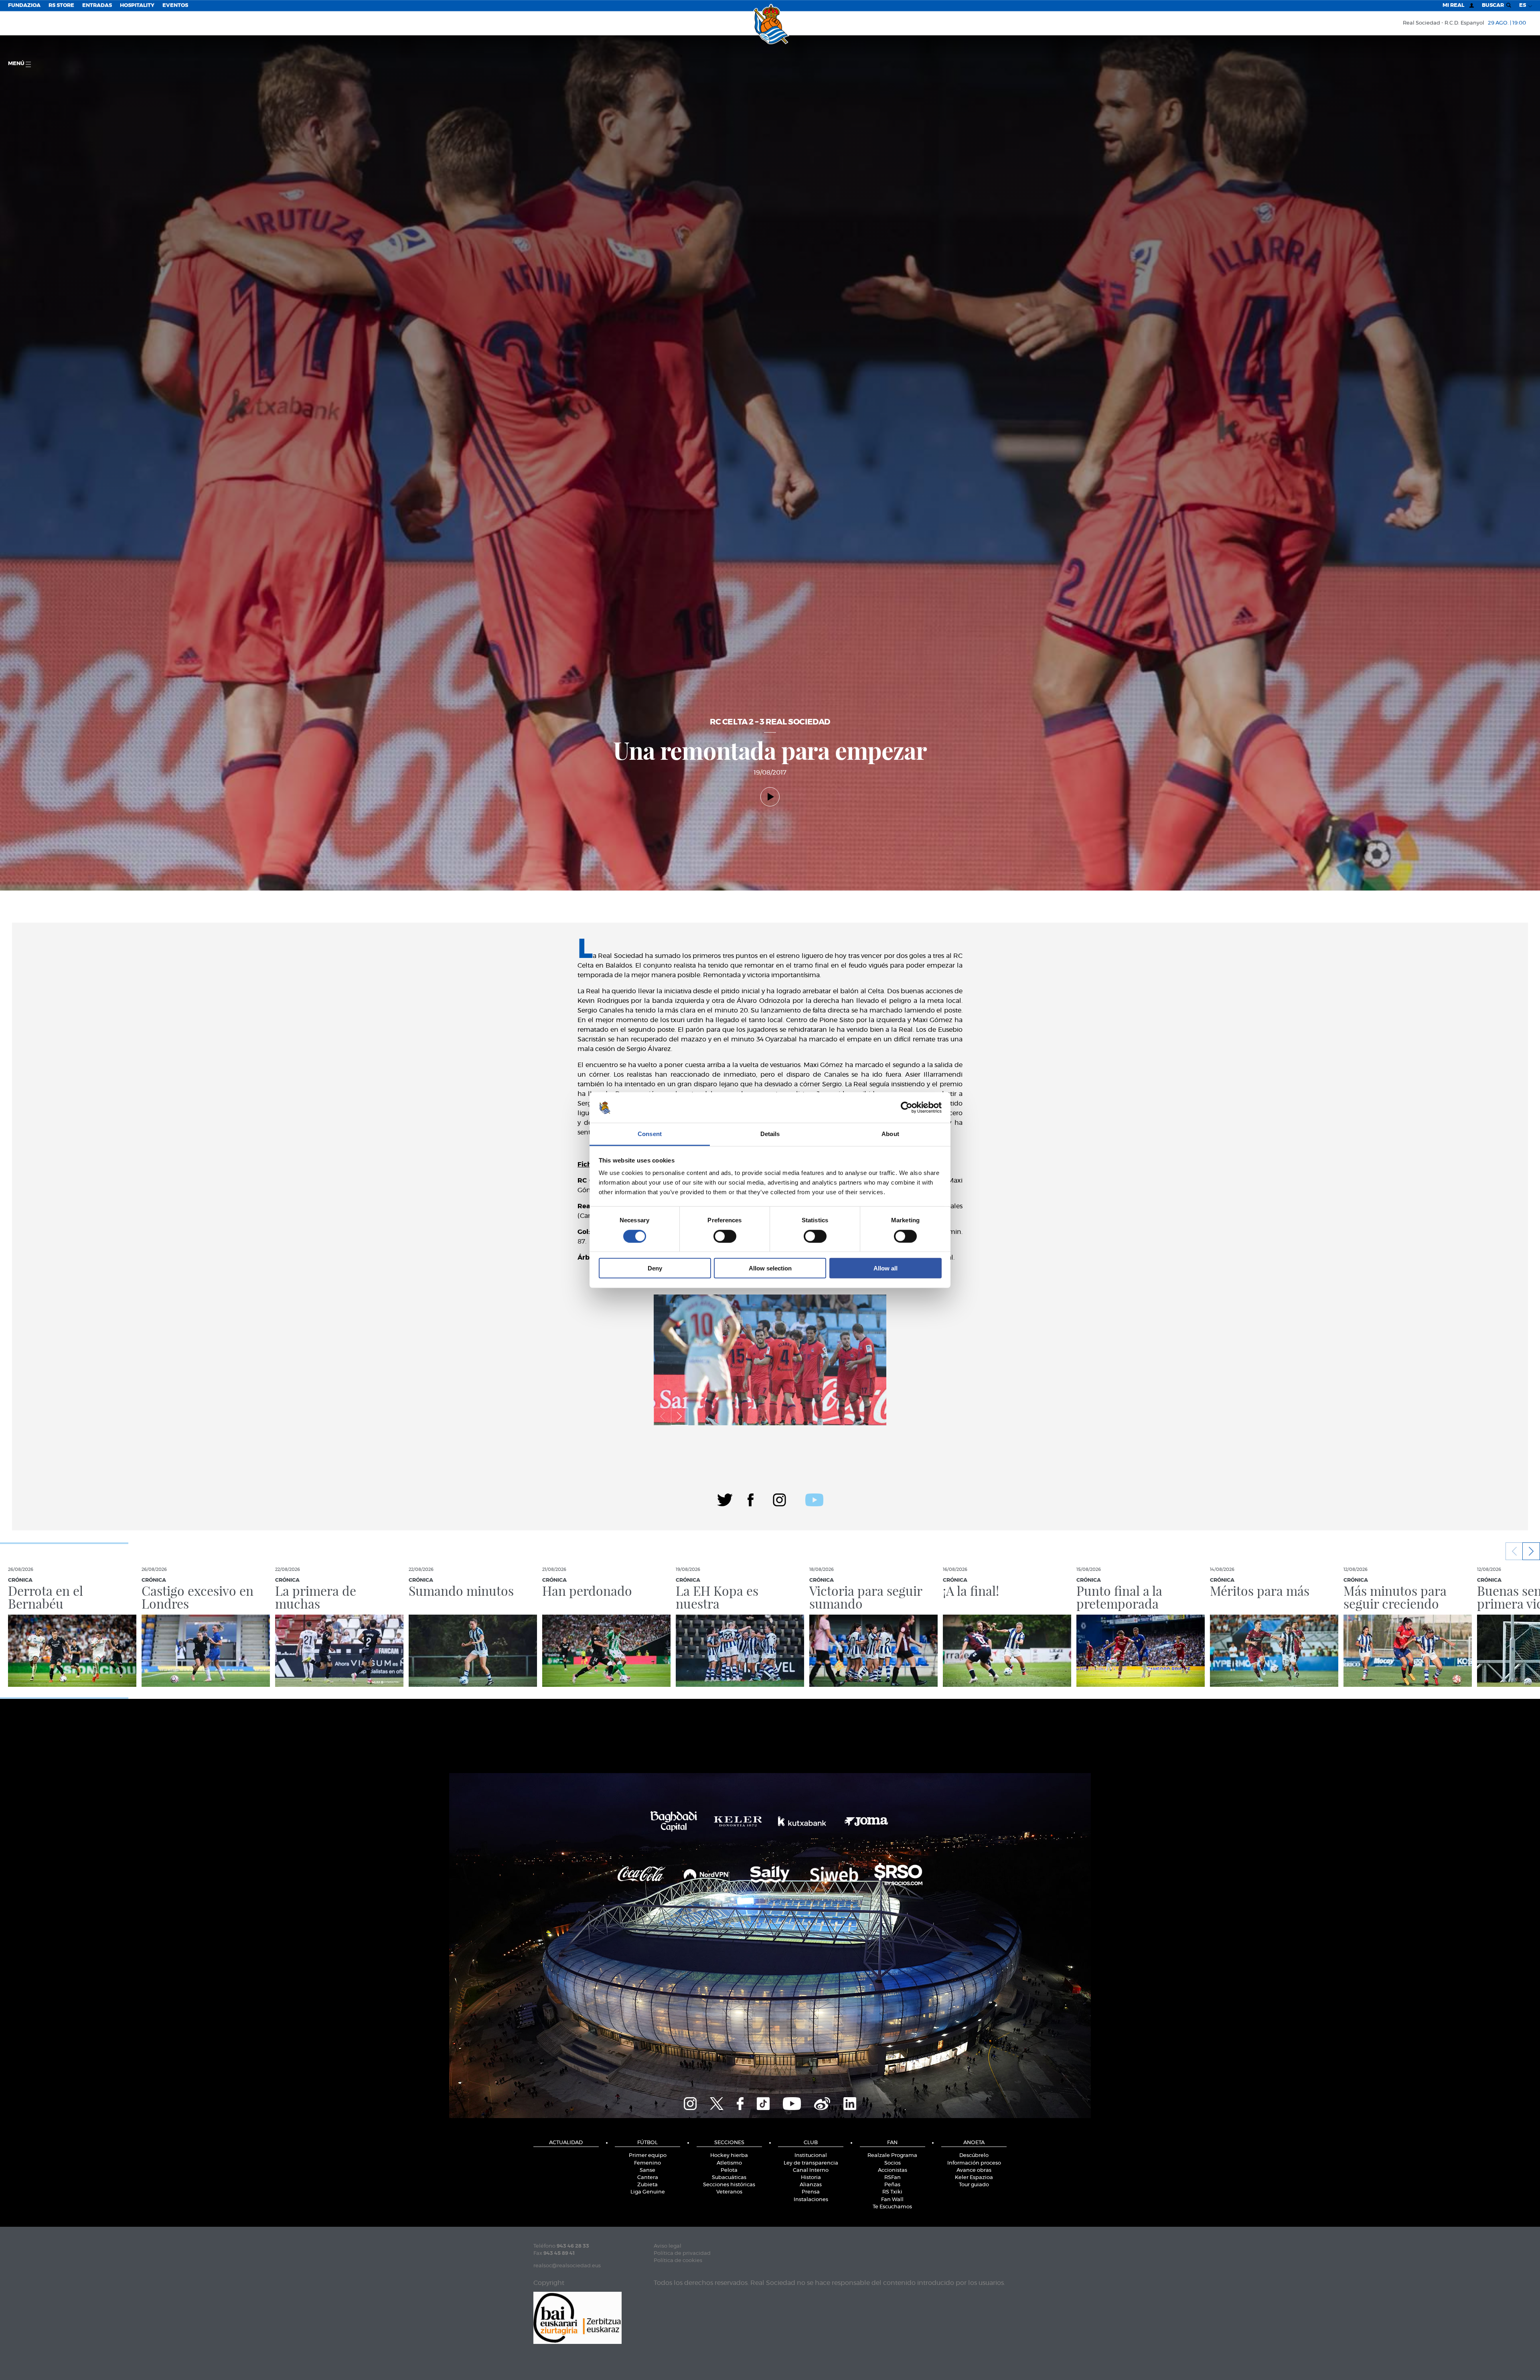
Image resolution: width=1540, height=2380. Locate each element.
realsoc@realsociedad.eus (567, 2266)
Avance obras (974, 2170)
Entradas (97, 5)
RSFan (893, 2178)
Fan (892, 2143)
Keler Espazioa (974, 2178)
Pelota (729, 2170)
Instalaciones (811, 2200)
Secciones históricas (729, 2185)
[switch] (725, 1236)
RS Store (61, 5)
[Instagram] (779, 1499)
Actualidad (566, 2143)
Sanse (647, 2170)
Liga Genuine (648, 2192)
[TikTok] (763, 2103)
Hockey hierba (729, 2156)
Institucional (811, 2156)
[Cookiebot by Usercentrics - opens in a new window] (907, 1108)
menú (17, 64)
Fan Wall (892, 2200)
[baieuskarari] (577, 2317)
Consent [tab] (650, 1134)
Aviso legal (668, 2246)
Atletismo (729, 2163)
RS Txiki (892, 2192)
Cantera (648, 2178)
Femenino (647, 2163)
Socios (893, 2163)
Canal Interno (811, 2170)
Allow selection (770, 1268)
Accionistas (893, 2170)
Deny (655, 1268)
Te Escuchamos (892, 2207)
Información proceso (974, 2163)
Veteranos (729, 2192)
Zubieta (647, 2185)
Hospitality (137, 5)
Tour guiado (974, 2185)
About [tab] (890, 1134)
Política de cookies (678, 2261)
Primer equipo (648, 2156)
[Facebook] (751, 1499)
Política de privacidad (682, 2253)
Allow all (885, 1268)
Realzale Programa (892, 2156)
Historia (811, 2178)
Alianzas (811, 2185)
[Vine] (822, 2103)
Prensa (811, 2192)
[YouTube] (792, 2103)
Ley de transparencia (811, 2163)
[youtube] (814, 1499)
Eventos (175, 5)
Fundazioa (24, 5)
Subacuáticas (729, 2178)
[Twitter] (725, 1499)
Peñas (892, 2185)
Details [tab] (770, 1134)
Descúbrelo (974, 2156)
